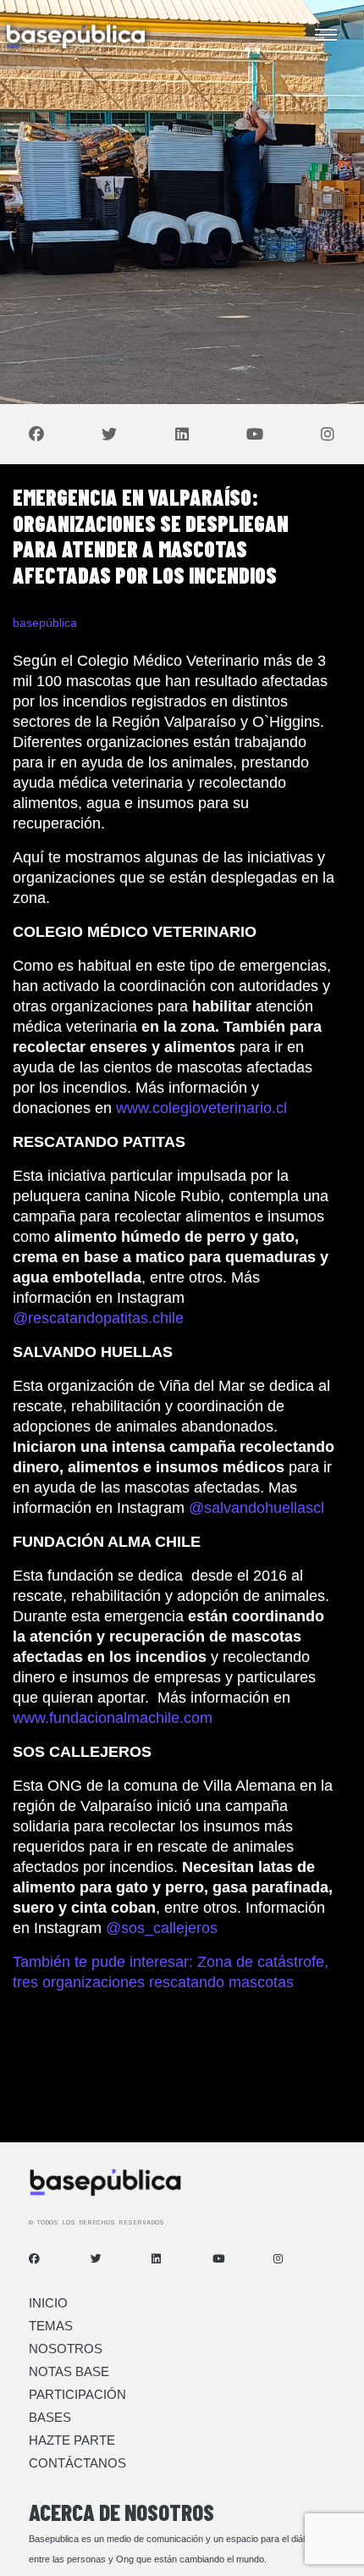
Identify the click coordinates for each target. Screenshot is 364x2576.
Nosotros (66, 2349)
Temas (51, 2326)
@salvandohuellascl (256, 1508)
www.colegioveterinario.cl (201, 1108)
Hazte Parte (72, 2440)
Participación (77, 2394)
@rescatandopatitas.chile (100, 1318)
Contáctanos (77, 2463)
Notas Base (69, 2371)
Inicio (48, 2303)
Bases (50, 2417)
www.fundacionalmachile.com (113, 1718)
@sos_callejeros (164, 1928)
